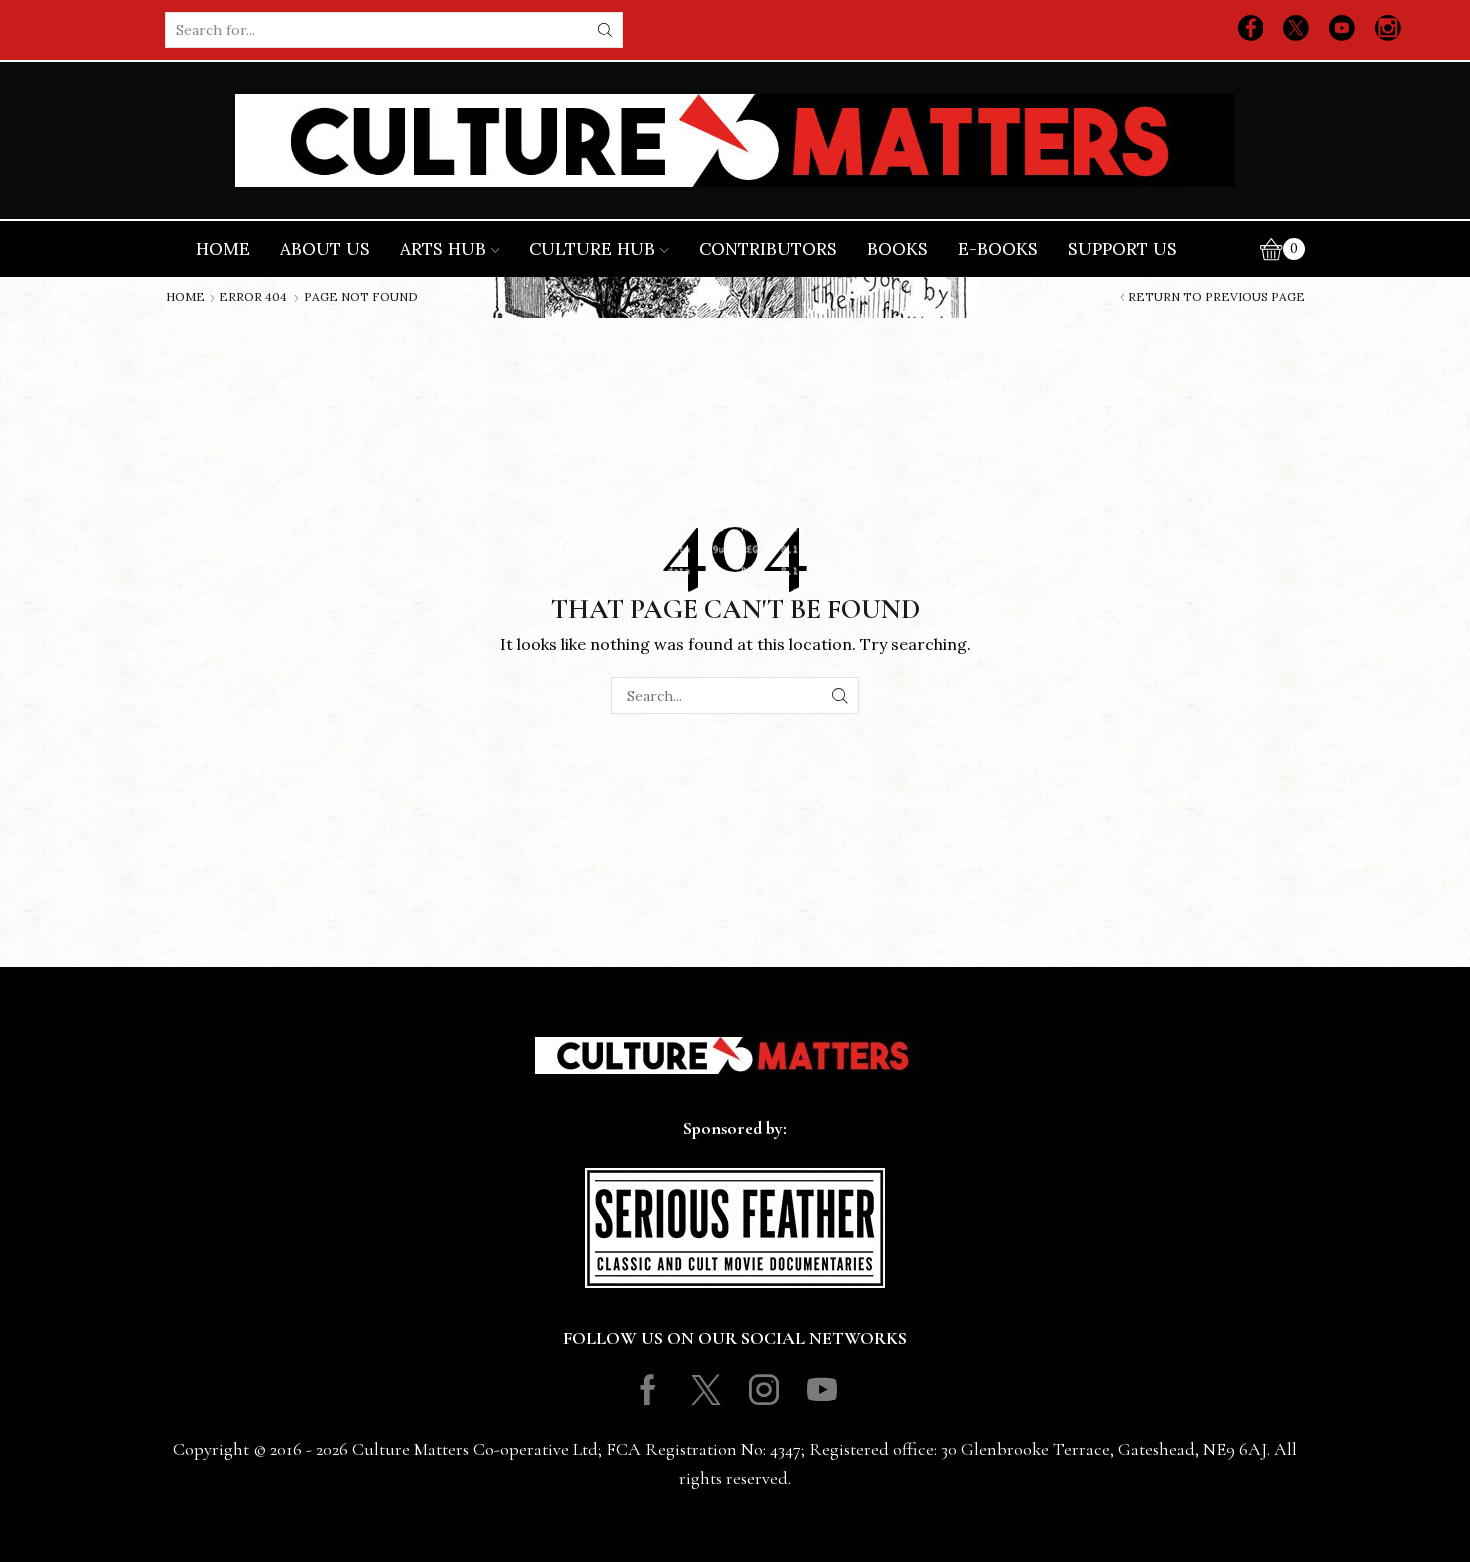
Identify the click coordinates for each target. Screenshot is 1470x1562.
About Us (325, 249)
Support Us (1122, 249)
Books (897, 249)
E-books (998, 249)
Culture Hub (592, 249)
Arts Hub (443, 249)
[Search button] (605, 30)
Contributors (768, 249)
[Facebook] (1251, 30)
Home (223, 249)
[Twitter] (1296, 30)
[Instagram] (1388, 30)
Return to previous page (1216, 297)
